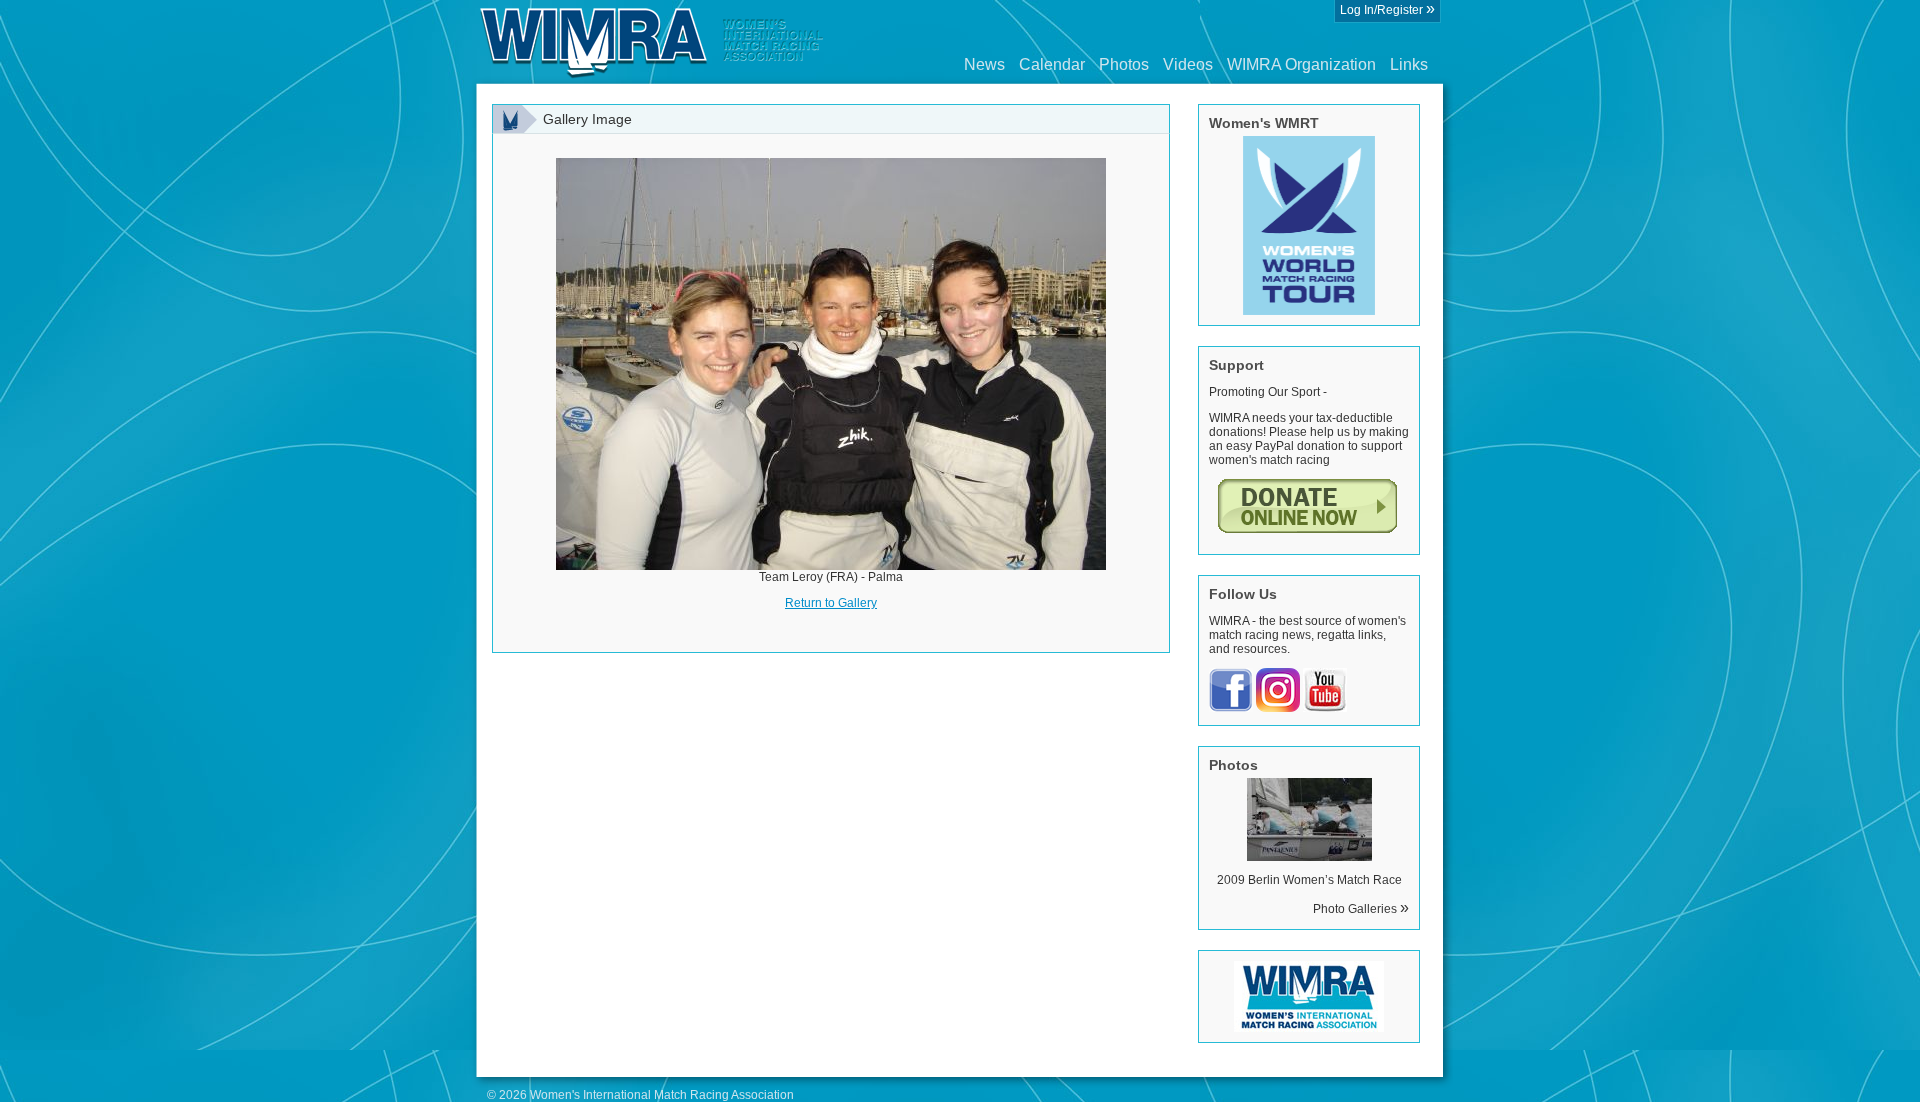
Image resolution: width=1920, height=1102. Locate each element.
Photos (1124, 64)
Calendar (1052, 64)
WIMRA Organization (1301, 64)
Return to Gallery (831, 603)
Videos (1188, 64)
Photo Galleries (1361, 909)
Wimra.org (652, 42)
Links (1409, 64)
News (984, 64)
